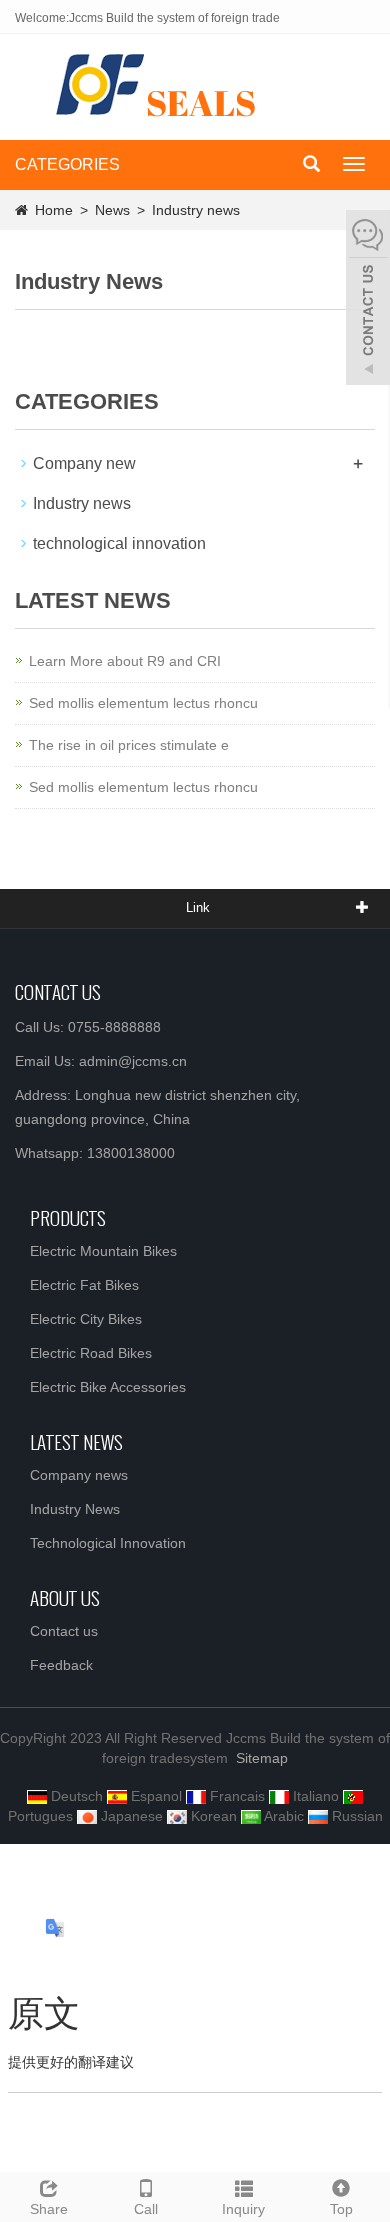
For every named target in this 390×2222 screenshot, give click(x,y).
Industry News (75, 1509)
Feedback (61, 1665)
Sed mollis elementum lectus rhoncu (143, 703)
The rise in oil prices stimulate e (129, 745)
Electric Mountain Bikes (103, 1251)
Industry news (194, 210)
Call (146, 2209)
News (114, 210)
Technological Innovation (108, 1543)
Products (68, 1217)
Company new (84, 463)
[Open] (368, 300)
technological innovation (119, 543)
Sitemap (262, 1758)
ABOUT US (65, 1597)
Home (54, 210)
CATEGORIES (67, 164)
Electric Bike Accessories (108, 1387)
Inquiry (243, 2209)
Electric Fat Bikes (84, 1285)
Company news (79, 1475)
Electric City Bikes (86, 1319)
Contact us (64, 1631)
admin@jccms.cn (133, 1061)
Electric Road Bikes (91, 1353)
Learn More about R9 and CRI (125, 661)
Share (49, 2209)
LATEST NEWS (76, 1441)
